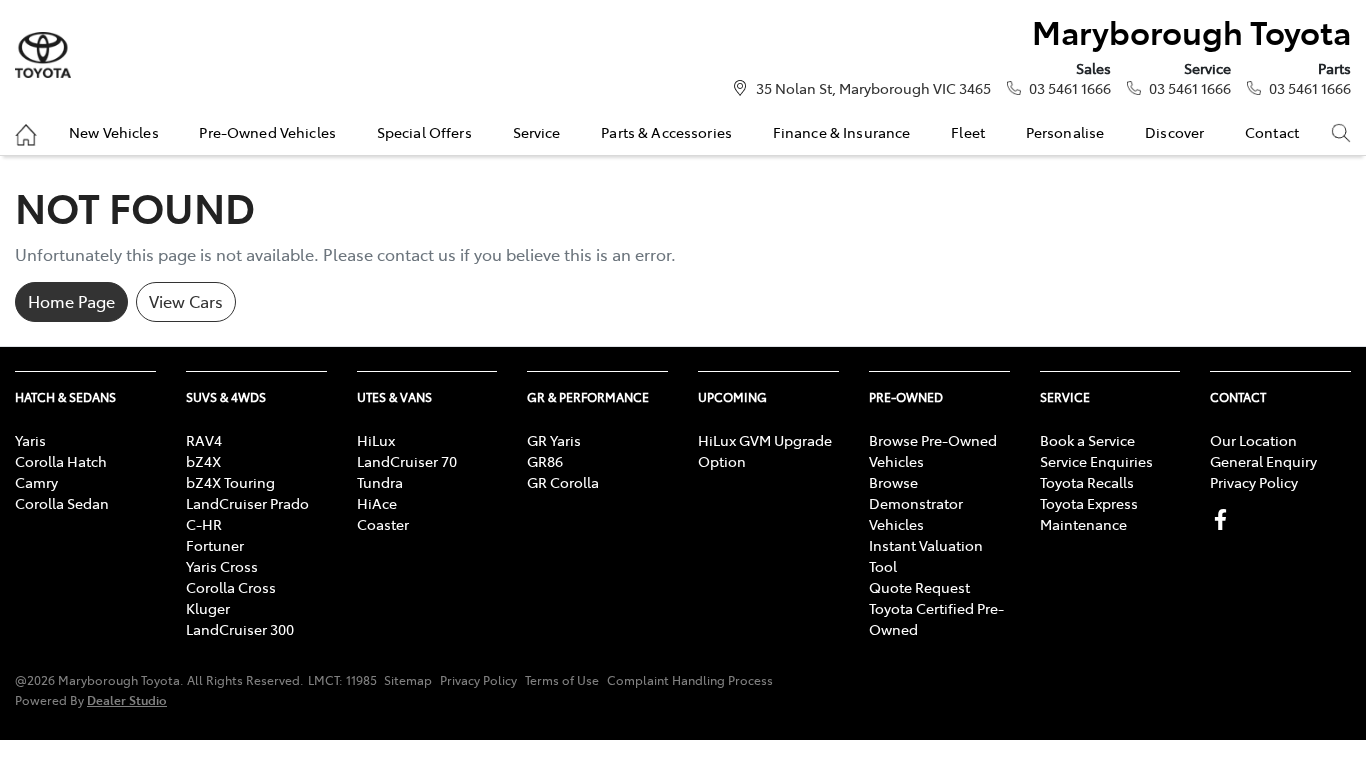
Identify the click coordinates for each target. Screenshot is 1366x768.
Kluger (208, 608)
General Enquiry (1263, 461)
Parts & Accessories (666, 132)
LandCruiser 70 (407, 461)
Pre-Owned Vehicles (267, 132)
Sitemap (408, 680)
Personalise (1065, 132)
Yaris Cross (222, 566)
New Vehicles (114, 132)
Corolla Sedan (62, 503)
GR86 (545, 461)
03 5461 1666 (1070, 88)
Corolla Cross (231, 587)
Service (537, 132)
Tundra (380, 482)
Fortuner (215, 545)
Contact (1272, 132)
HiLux (376, 440)
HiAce (377, 503)
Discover (1174, 132)
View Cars (186, 301)
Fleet (968, 132)
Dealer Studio (127, 699)
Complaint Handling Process (690, 680)
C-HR (204, 524)
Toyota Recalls (1087, 482)
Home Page (71, 301)
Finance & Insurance (842, 132)
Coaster (383, 524)
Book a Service (1087, 440)
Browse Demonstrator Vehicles (916, 503)
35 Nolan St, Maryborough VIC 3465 (873, 88)
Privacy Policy (1254, 482)
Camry (36, 482)
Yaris (30, 440)
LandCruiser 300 (240, 629)
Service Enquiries (1096, 461)
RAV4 (204, 440)
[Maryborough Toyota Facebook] (1224, 519)
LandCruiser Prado (247, 503)
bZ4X (203, 461)
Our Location (1253, 440)
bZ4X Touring (230, 482)
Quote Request (919, 587)
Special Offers (424, 132)
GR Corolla (563, 482)
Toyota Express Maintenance (1089, 513)
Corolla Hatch (61, 461)
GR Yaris (554, 440)
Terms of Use (562, 680)
